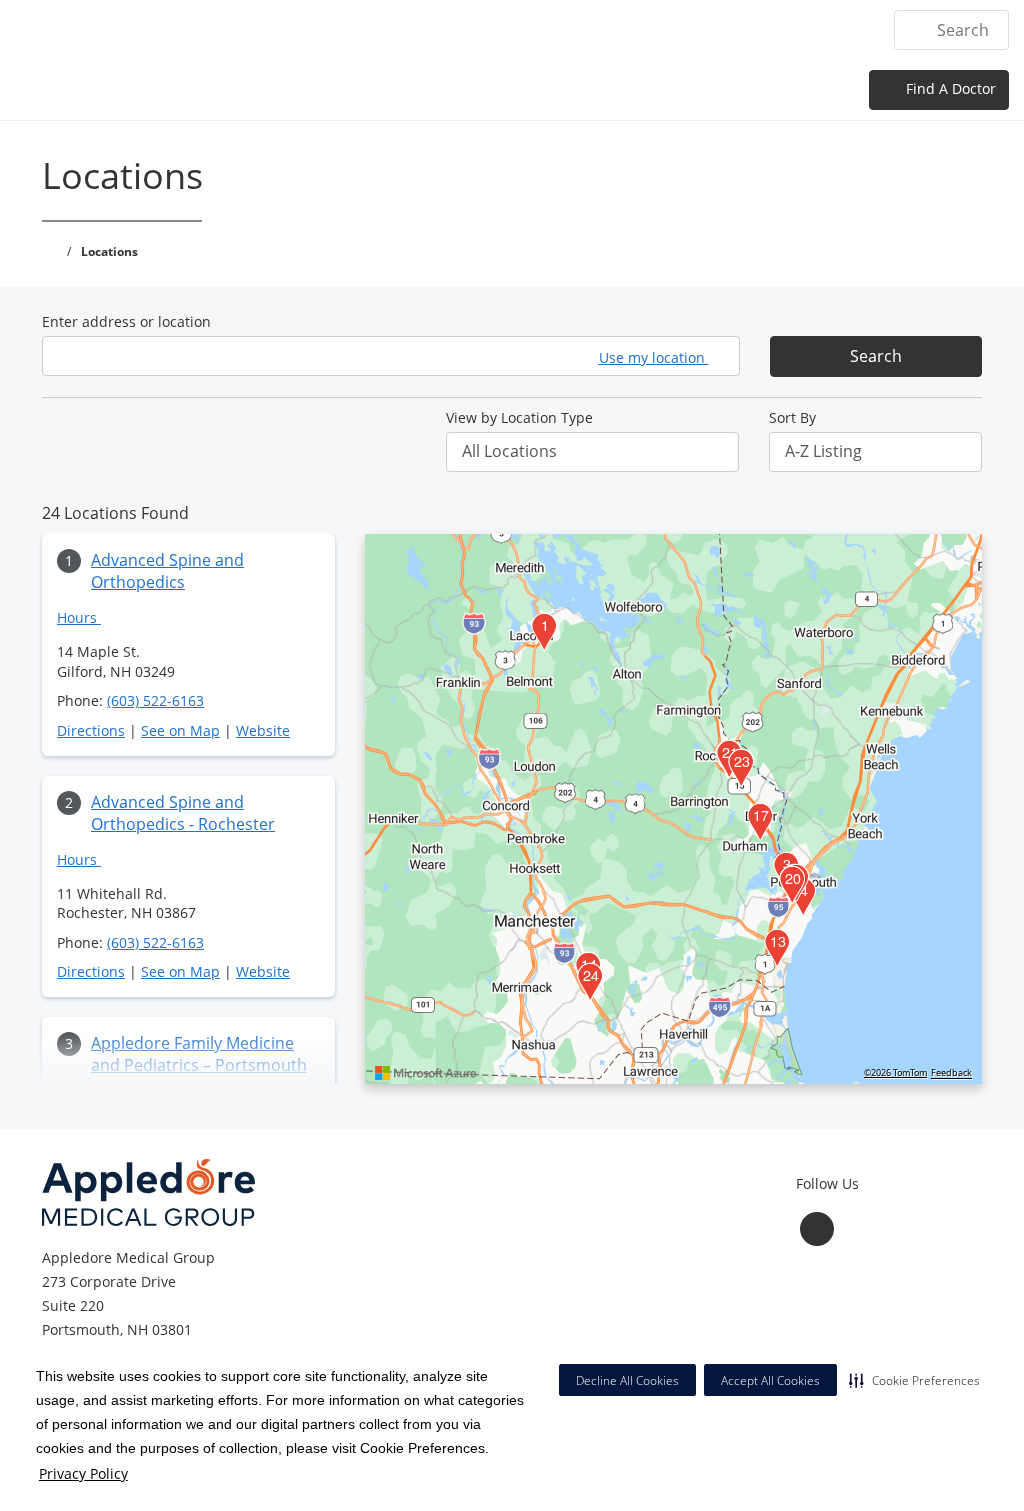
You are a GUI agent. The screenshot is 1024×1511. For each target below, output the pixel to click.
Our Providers (638, 30)
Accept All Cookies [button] (770, 1380)
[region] (673, 809)
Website (263, 730)
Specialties (519, 30)
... (858, 30)
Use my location (654, 357)
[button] (914, 1380)
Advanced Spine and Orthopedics (167, 571)
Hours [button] (79, 617)
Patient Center (771, 30)
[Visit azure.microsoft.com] (426, 1073)
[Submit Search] (917, 30)
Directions (91, 730)
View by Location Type (519, 417)
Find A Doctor (949, 88)
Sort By (792, 417)
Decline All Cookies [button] (627, 1380)
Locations (416, 30)
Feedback (951, 1073)
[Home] (337, 29)
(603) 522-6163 (155, 700)
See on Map (180, 730)
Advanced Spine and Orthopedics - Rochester (183, 813)
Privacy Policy (83, 1473)
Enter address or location (126, 321)
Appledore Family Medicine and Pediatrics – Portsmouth (199, 1054)
